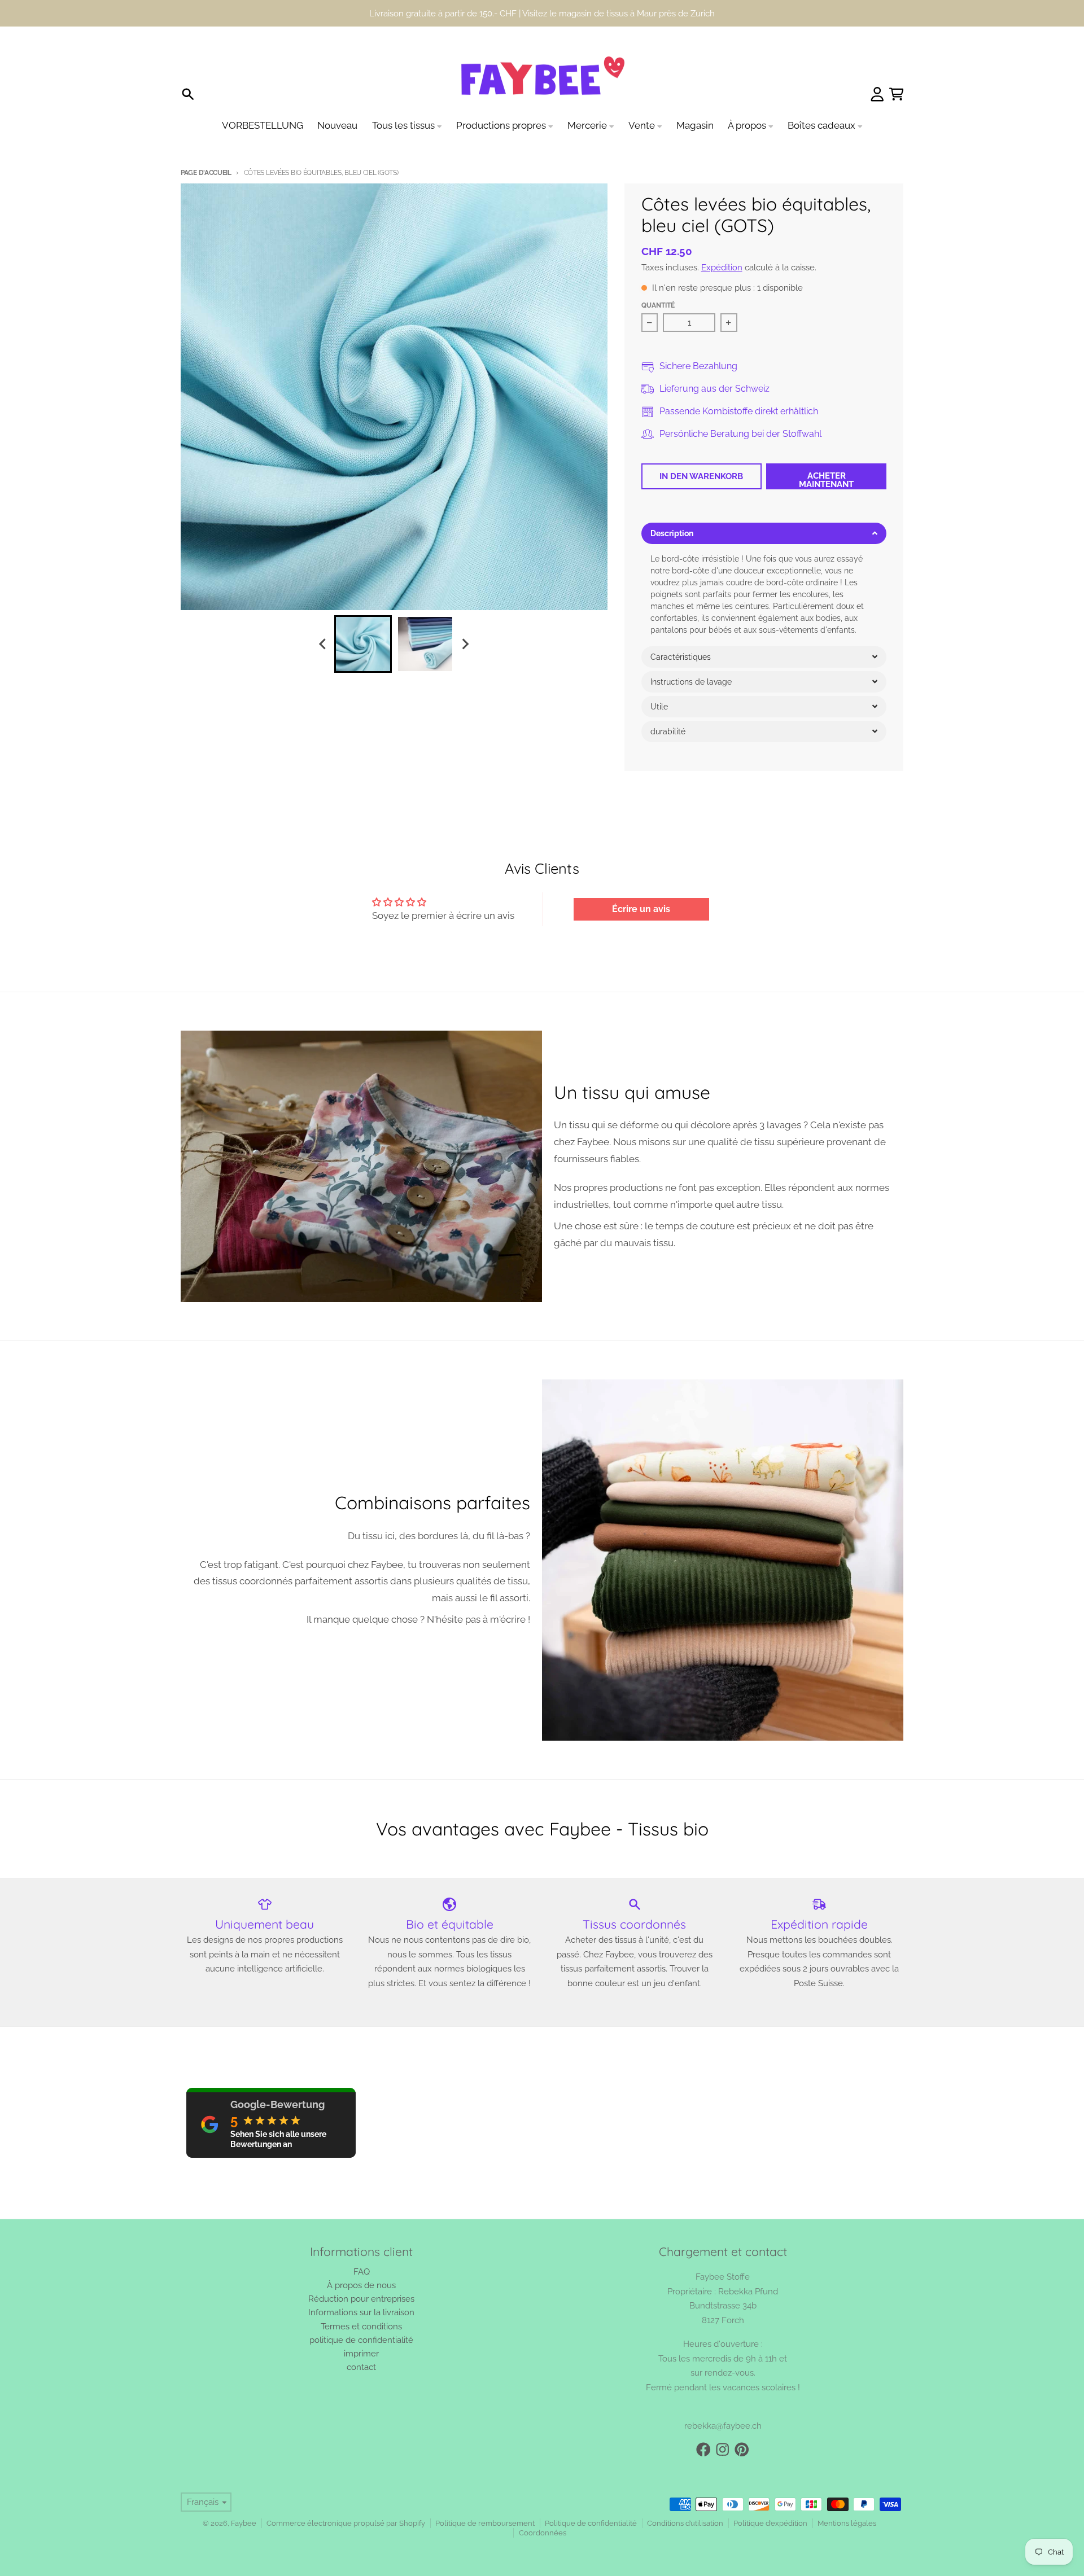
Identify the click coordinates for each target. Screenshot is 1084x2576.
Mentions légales (847, 2523)
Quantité (658, 305)
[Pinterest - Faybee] (742, 2450)
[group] (363, 644)
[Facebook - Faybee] (703, 2450)
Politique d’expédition (770, 2523)
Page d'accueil (206, 173)
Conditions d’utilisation (685, 2523)
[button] (764, 533)
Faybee (244, 2523)
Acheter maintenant (826, 480)
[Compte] (877, 94)
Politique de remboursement (485, 2523)
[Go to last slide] (324, 644)
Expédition (722, 267)
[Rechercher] (188, 94)
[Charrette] (897, 94)
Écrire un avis (641, 909)
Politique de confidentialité (591, 2523)
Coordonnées (543, 2533)
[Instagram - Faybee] (723, 2450)
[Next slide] (465, 644)
